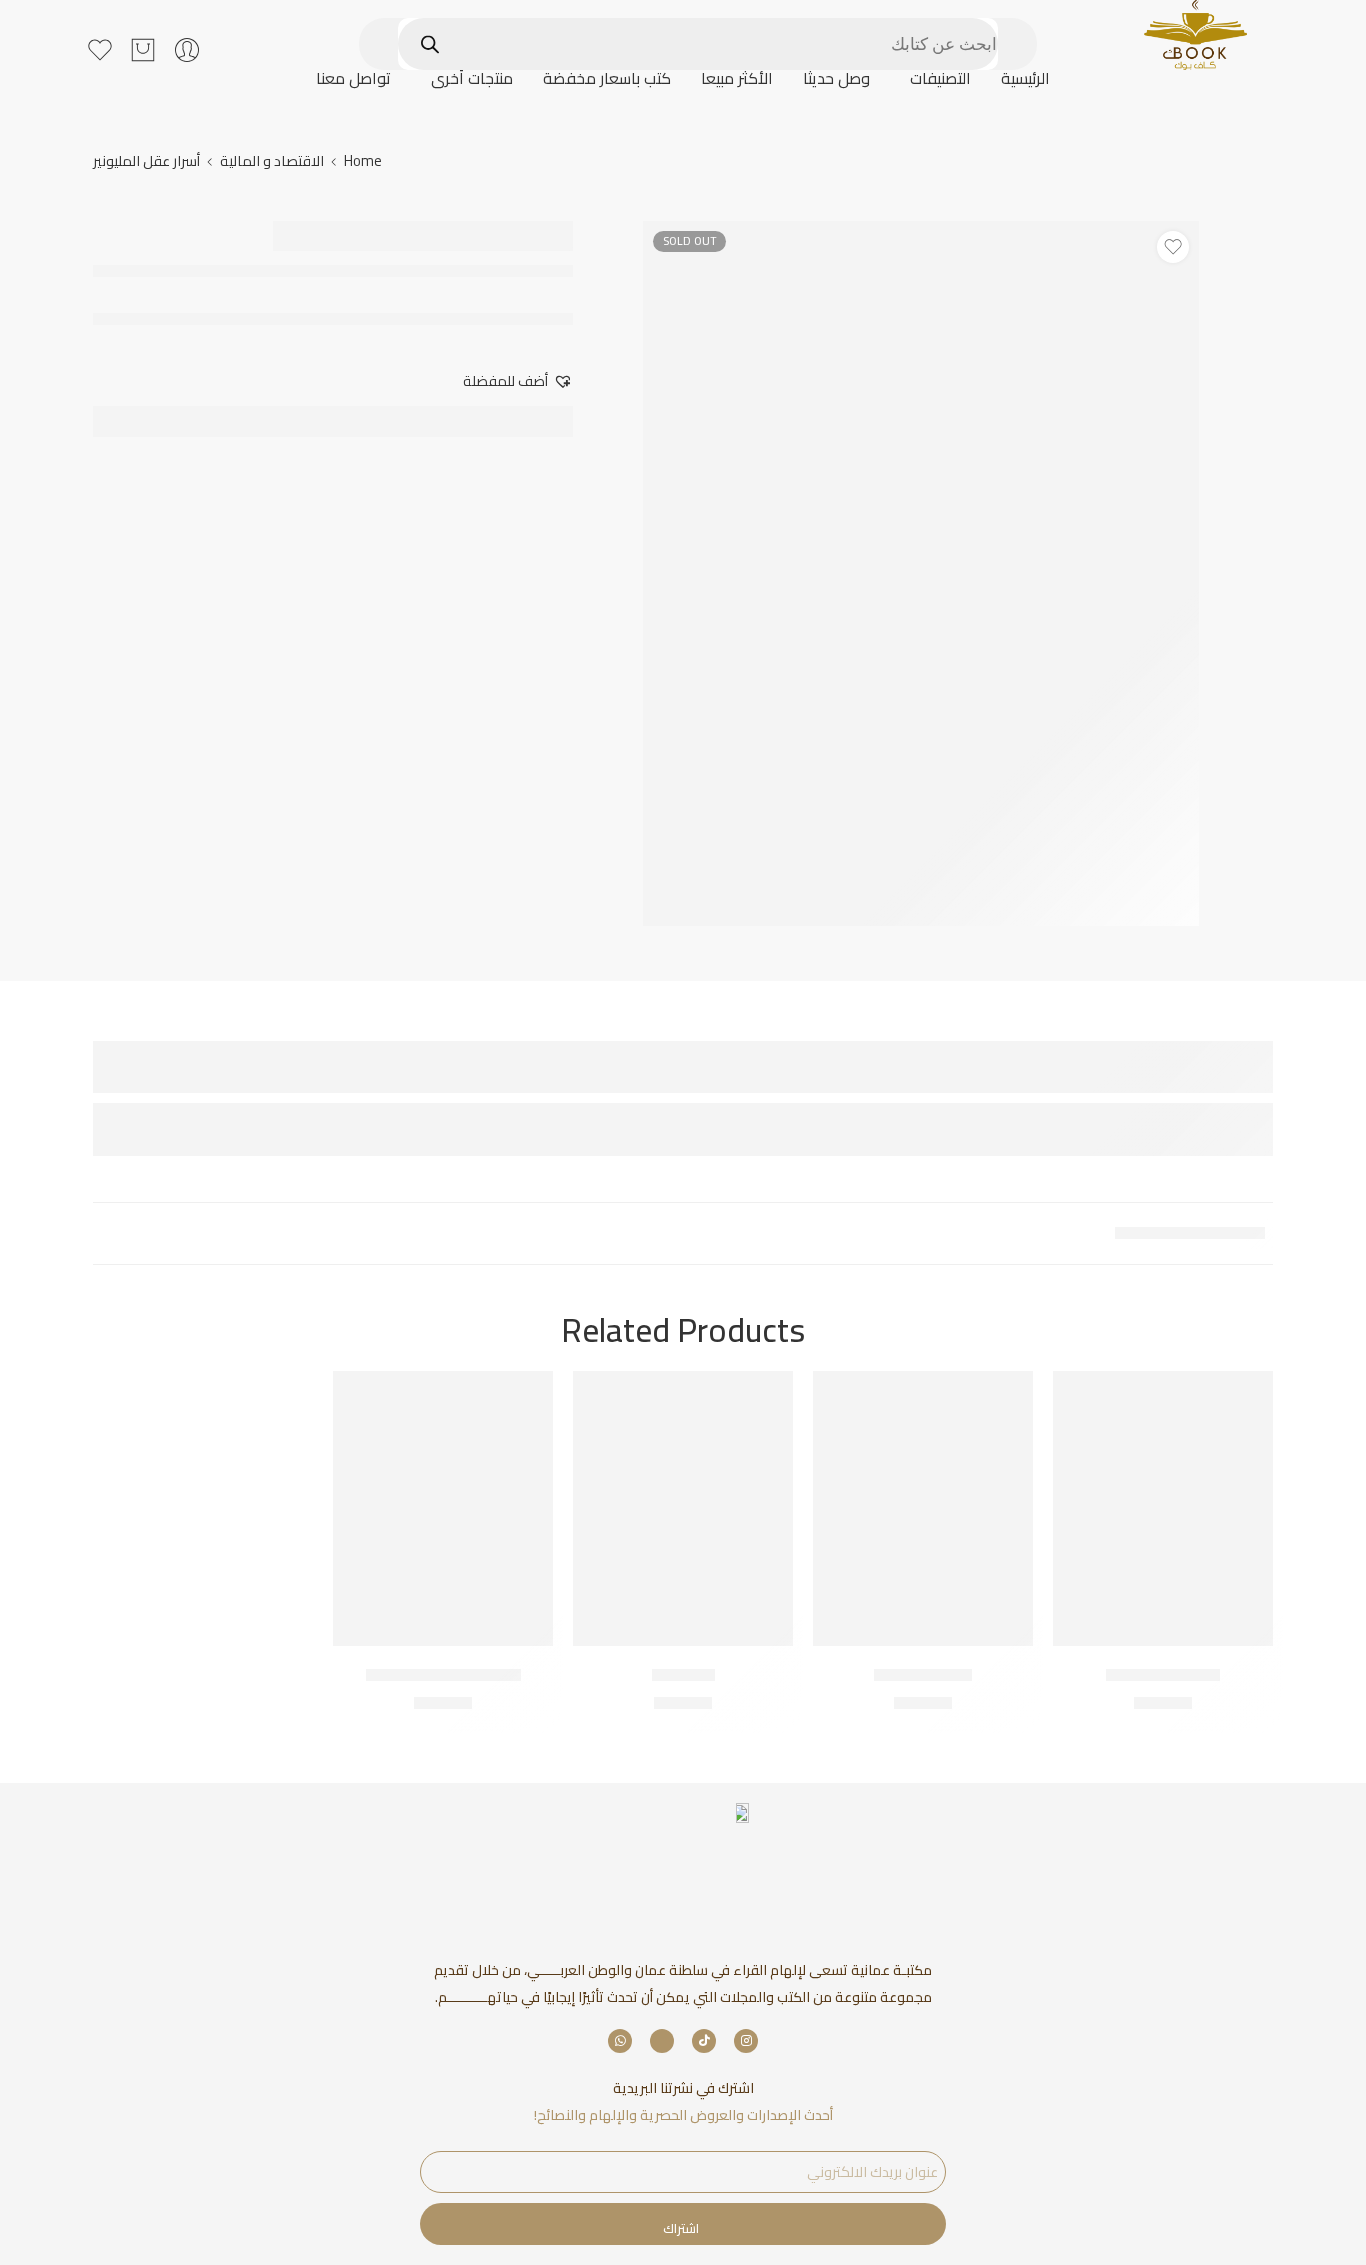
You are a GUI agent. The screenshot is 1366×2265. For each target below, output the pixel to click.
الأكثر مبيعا (737, 78)
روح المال (683, 1675)
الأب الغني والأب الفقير (443, 1675)
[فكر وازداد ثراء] (923, 1508)
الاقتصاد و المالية (272, 160)
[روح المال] (683, 1508)
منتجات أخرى (472, 78)
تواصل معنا (353, 78)
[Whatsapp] (620, 2041)
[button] (935, 78)
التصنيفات (940, 78)
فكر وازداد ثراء (923, 1675)
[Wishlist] (1173, 247)
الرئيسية (1025, 78)
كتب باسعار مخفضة (607, 78)
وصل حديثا (836, 78)
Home (363, 160)
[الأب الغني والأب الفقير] (443, 1508)
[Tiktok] (704, 2041)
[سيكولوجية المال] (1163, 1508)
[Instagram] (746, 2041)
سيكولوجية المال (1163, 1675)
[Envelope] (662, 2041)
